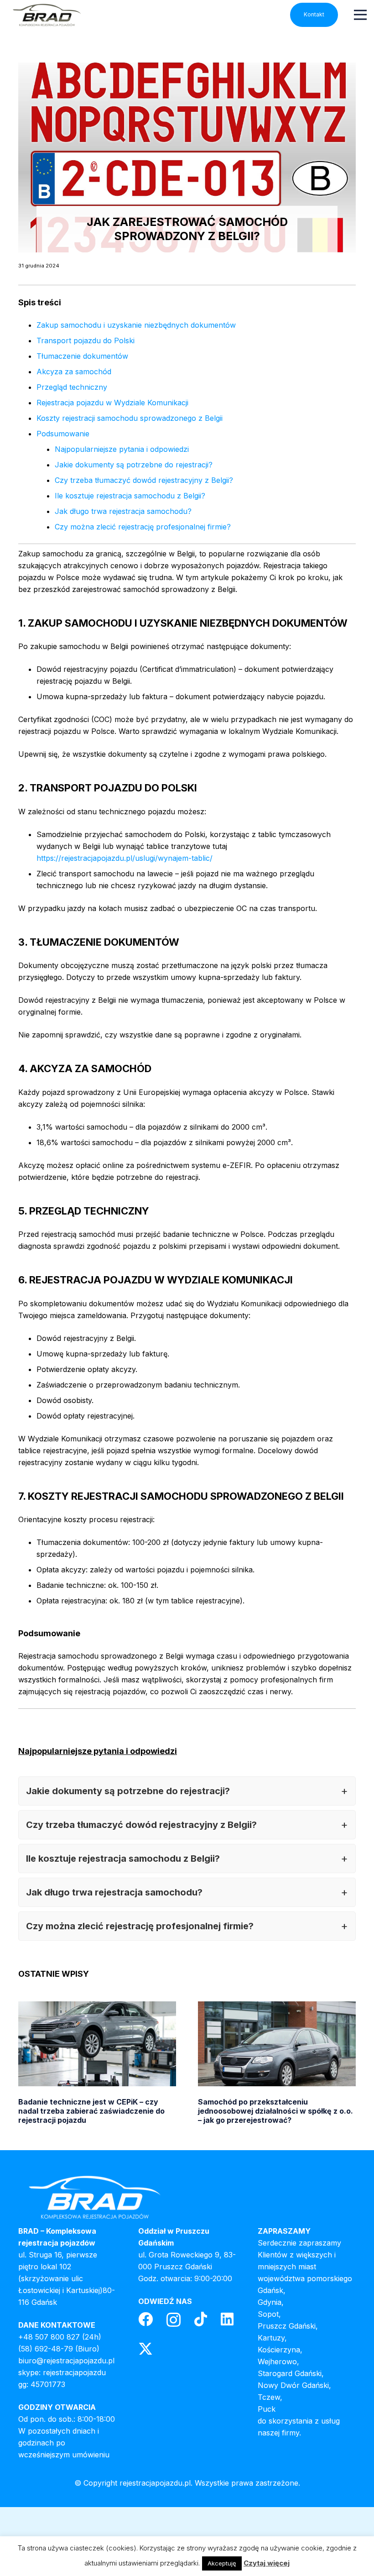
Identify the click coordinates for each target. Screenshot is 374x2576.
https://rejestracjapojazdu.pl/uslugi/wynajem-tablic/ (125, 858)
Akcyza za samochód (74, 372)
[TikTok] (201, 2319)
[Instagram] (174, 2320)
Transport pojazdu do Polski (86, 340)
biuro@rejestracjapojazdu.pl (66, 2361)
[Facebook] (145, 2319)
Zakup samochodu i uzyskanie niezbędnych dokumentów (136, 325)
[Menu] (360, 15)
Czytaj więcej (267, 2563)
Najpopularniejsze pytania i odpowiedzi (122, 449)
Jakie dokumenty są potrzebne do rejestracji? (134, 465)
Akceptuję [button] (222, 2563)
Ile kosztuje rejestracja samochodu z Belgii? (130, 496)
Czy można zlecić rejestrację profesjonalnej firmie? (143, 527)
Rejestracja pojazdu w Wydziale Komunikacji (112, 403)
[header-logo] (47, 15)
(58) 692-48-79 (46, 2349)
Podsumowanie (63, 434)
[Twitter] (145, 2349)
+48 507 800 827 (49, 2337)
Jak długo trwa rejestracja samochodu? (123, 511)
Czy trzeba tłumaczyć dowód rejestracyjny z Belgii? (144, 480)
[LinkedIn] (227, 2319)
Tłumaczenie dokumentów (82, 356)
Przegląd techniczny (72, 387)
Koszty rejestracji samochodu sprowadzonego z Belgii (130, 418)
